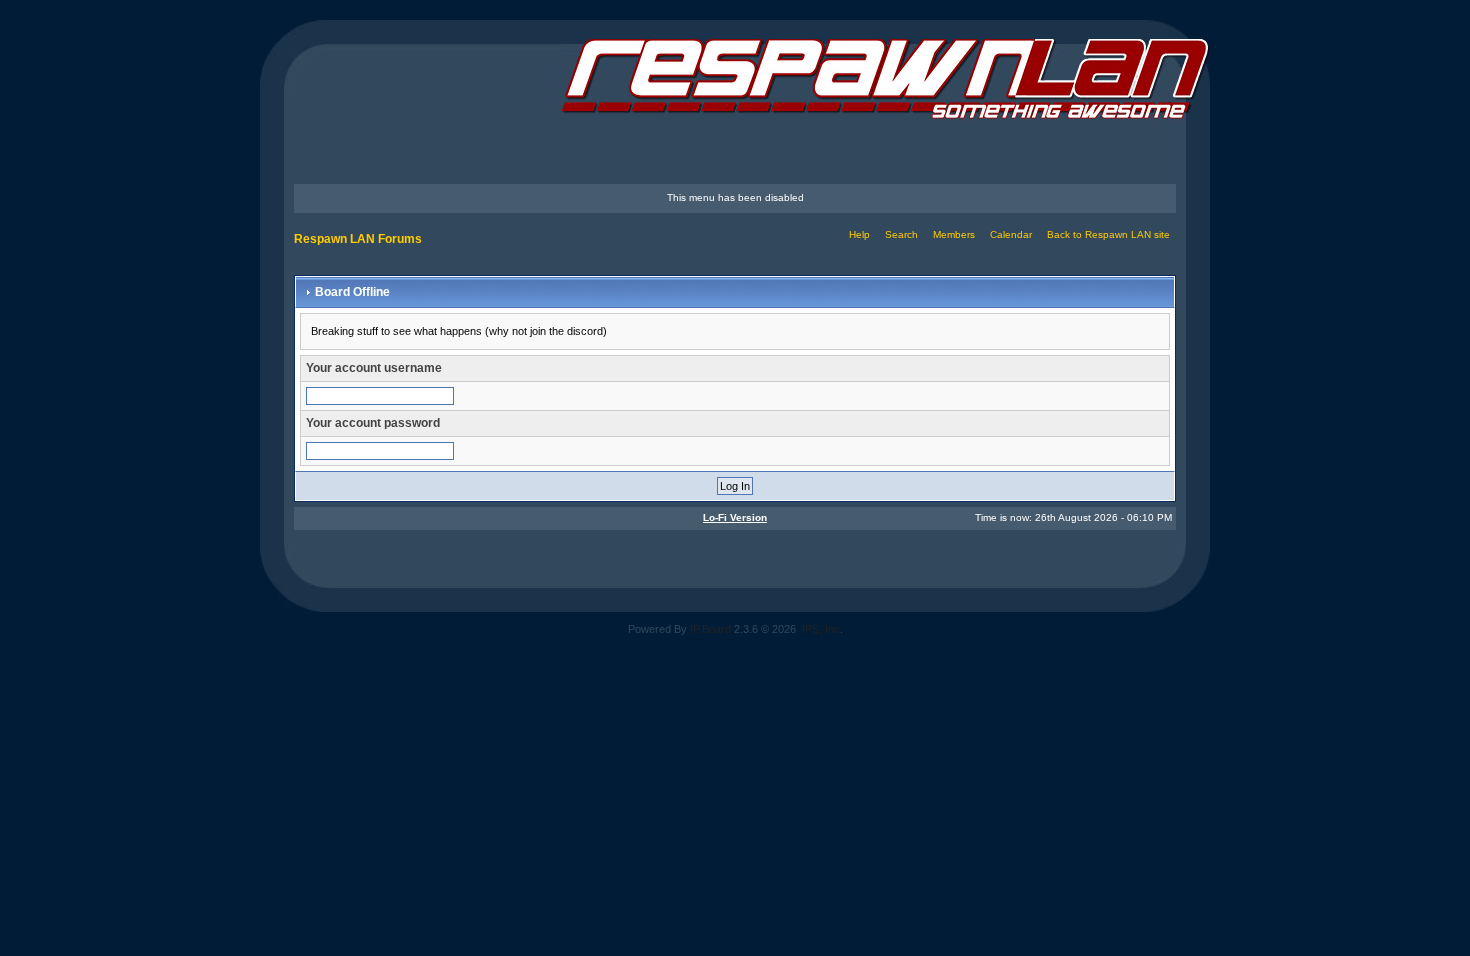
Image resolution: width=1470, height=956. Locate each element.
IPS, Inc (821, 629)
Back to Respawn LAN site (1108, 234)
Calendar (1011, 234)
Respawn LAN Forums (358, 239)
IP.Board (710, 629)
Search (901, 234)
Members (954, 234)
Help (859, 234)
